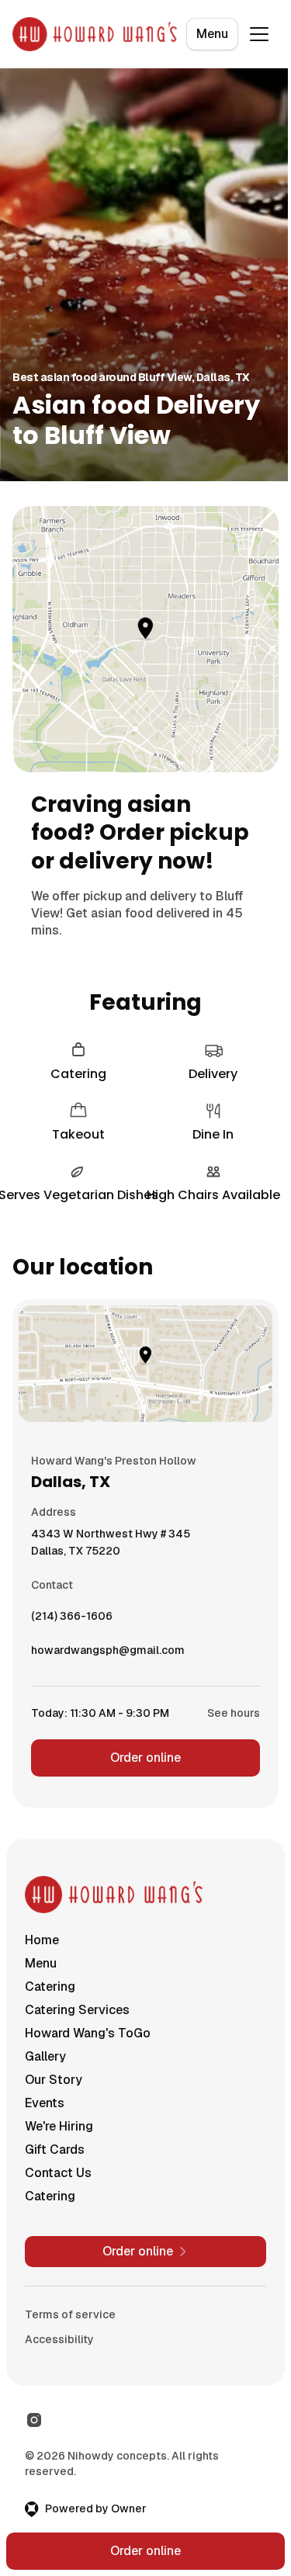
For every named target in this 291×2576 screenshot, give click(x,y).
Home (42, 1940)
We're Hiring (59, 2126)
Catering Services (77, 2010)
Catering (50, 1987)
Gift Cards (55, 2150)
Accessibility (59, 2339)
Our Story (54, 2080)
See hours (234, 1713)
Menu (212, 34)
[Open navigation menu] (259, 34)
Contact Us (58, 2173)
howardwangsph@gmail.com (108, 1654)
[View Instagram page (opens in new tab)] (34, 2420)
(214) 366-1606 (72, 1620)
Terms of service (70, 2314)
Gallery (45, 2056)
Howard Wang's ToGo (88, 2033)
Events (45, 2103)
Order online (145, 1758)
